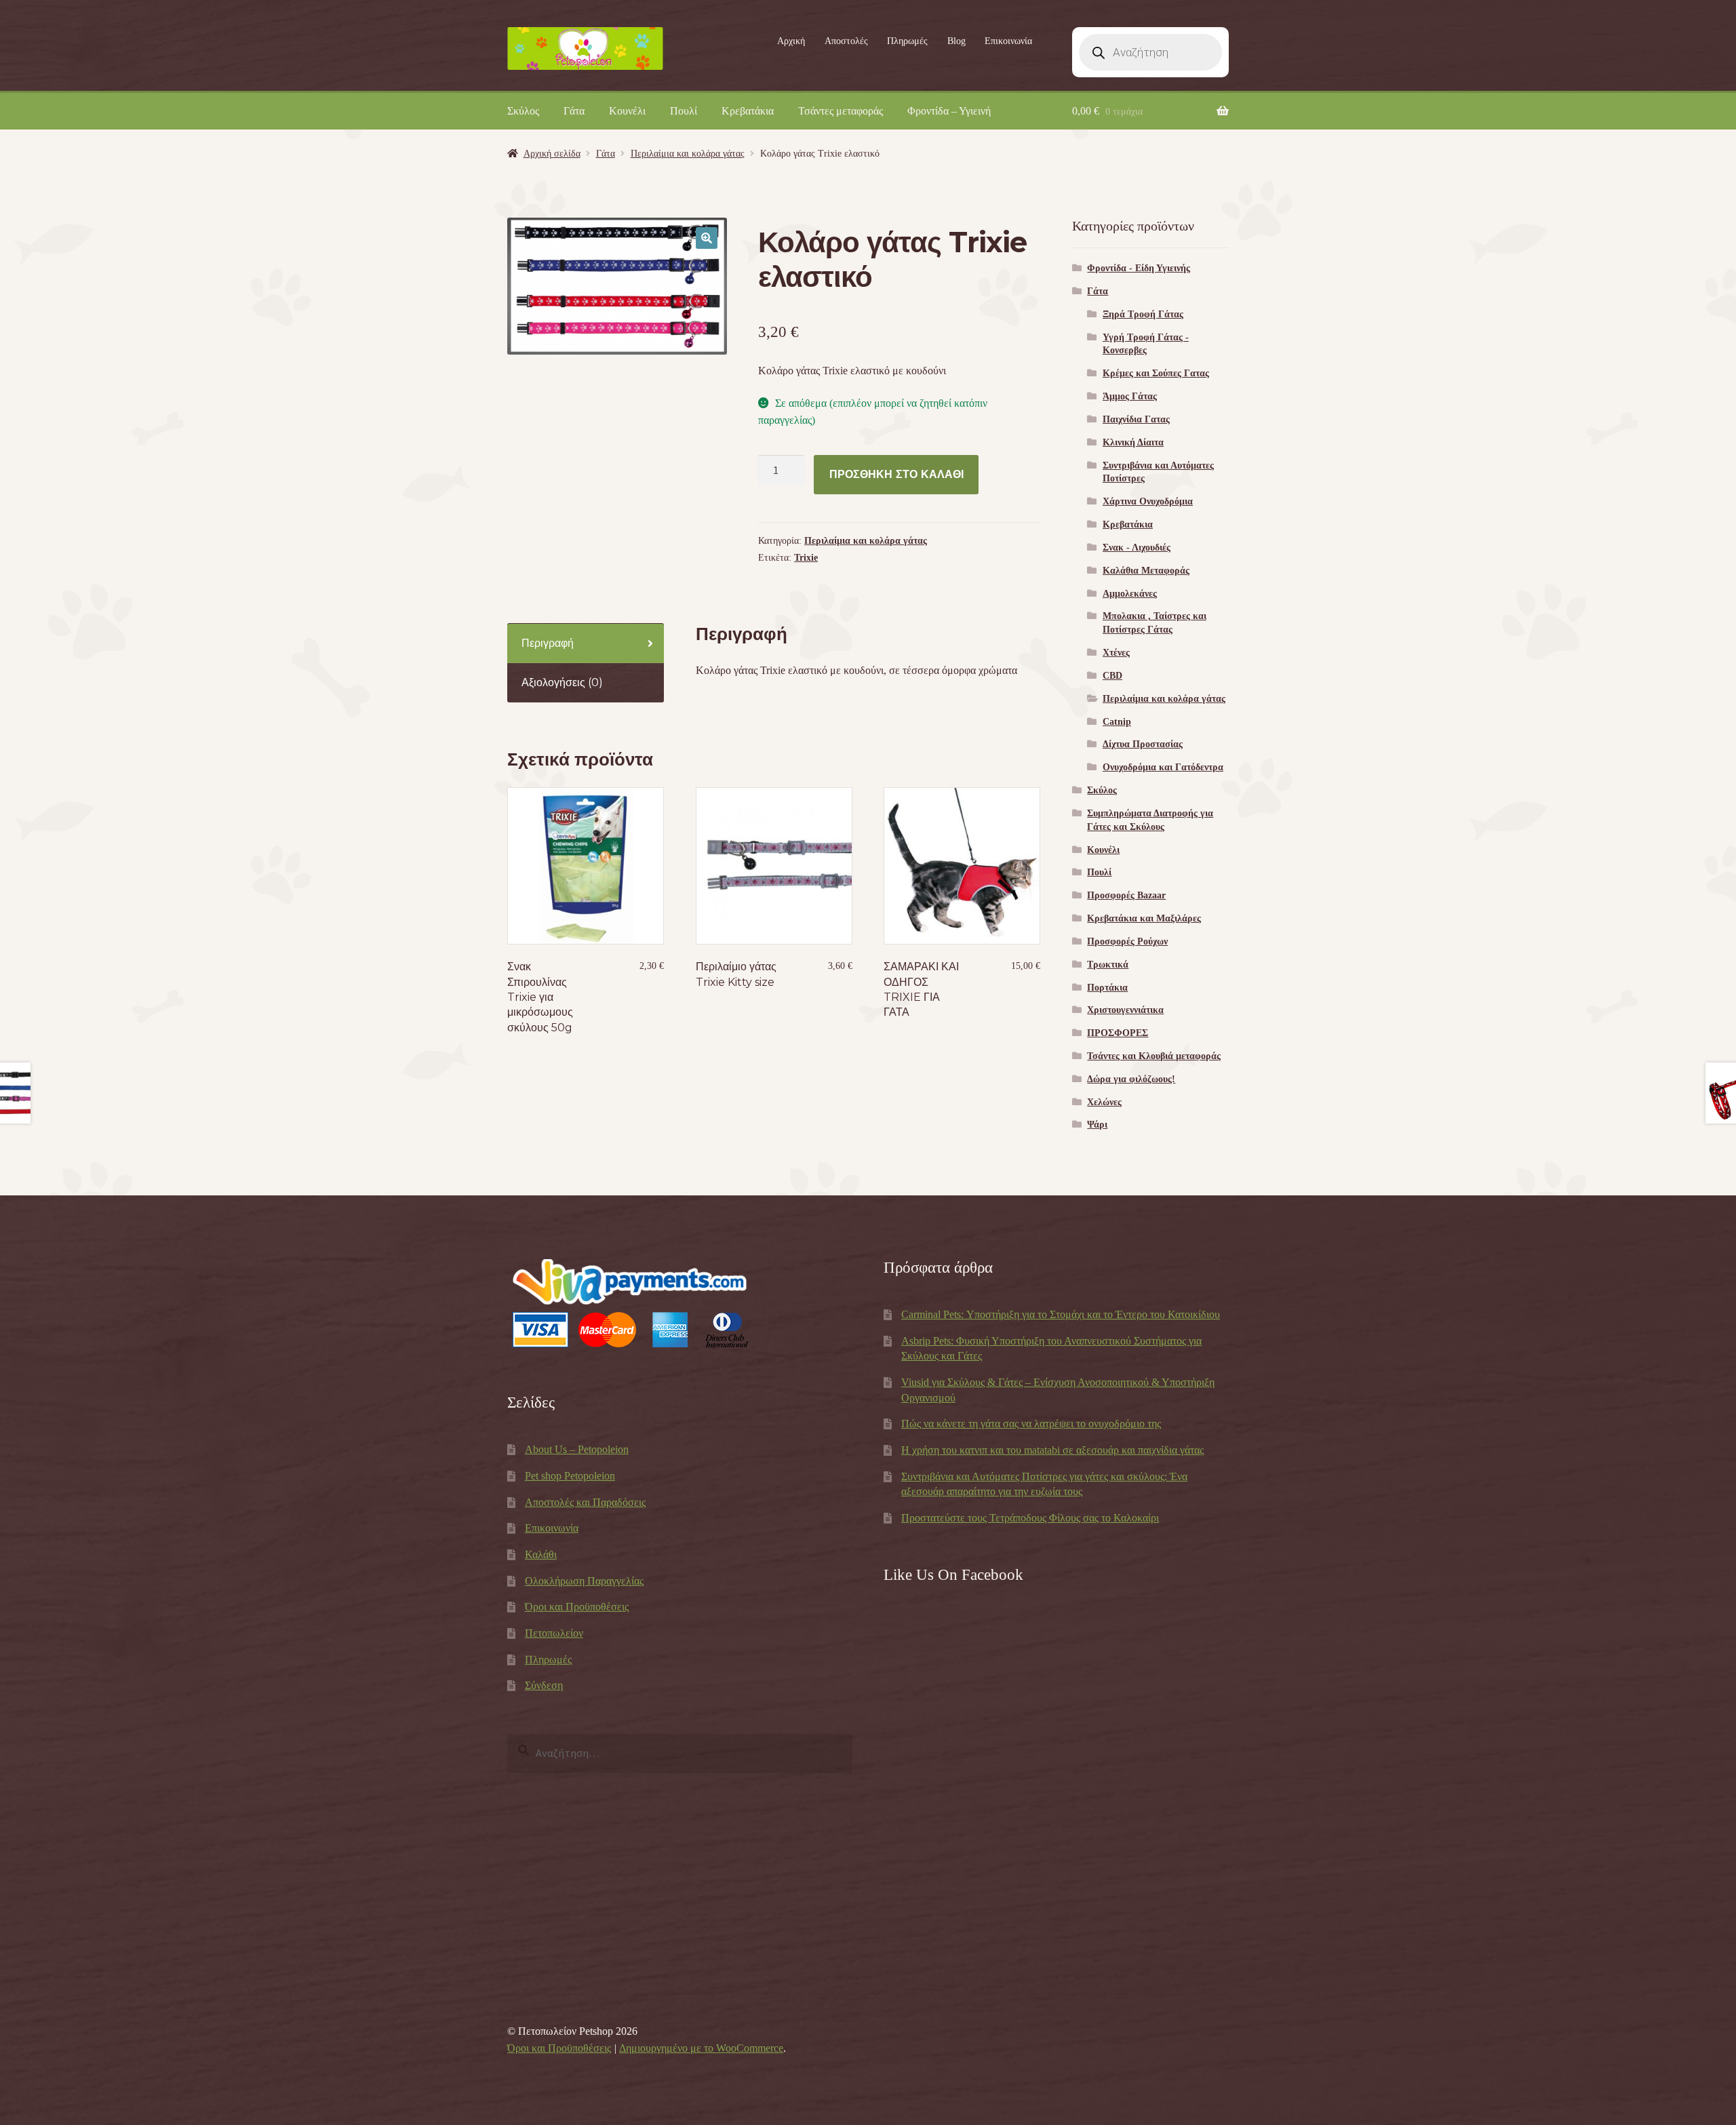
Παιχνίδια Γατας (1136, 419)
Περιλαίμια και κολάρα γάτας (688, 154)
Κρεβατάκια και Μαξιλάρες (1144, 918)
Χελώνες (1104, 1102)
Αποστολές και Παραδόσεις (585, 1502)
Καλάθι (541, 1554)
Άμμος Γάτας (1130, 396)
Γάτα (574, 111)
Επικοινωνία (1008, 41)
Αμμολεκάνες (1130, 594)
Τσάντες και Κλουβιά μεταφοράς (1154, 1056)
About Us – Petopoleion (577, 1449)
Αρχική (791, 41)
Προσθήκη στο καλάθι (896, 474)
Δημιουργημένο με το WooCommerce (701, 2048)
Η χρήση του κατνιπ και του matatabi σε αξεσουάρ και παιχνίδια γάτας (1052, 1450)
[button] (707, 238)
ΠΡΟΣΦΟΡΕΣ (1118, 1033)
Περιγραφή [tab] (548, 643)
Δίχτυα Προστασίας (1143, 744)
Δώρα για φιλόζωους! (1131, 1079)
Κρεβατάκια (748, 111)
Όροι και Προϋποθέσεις (577, 1607)
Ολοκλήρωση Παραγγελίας (584, 1581)
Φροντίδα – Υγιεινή (949, 111)
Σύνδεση (544, 1685)
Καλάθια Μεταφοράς (1146, 571)
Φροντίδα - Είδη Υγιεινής (1139, 268)
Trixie (806, 558)
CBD (1112, 676)
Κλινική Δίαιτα (1133, 442)
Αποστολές (846, 41)
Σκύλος (523, 111)
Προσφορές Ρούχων (1127, 941)
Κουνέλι (627, 111)
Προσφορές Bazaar (1126, 895)
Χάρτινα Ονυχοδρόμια (1148, 501)
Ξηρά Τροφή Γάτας (1143, 314)
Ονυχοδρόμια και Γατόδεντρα (1163, 767)
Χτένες (1116, 653)
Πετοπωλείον (554, 1633)
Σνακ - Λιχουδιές (1137, 548)
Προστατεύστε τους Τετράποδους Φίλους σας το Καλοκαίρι (1030, 1518)
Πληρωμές (907, 41)
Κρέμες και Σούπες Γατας (1156, 373)
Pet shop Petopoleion (570, 1476)
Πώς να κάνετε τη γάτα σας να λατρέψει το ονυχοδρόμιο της (1031, 1424)
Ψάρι (1097, 1125)
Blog (956, 41)
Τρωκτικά (1108, 965)
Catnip (1117, 722)
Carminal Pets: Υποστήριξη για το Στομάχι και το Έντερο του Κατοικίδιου (1061, 1314)
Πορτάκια (1107, 988)
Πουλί (684, 111)
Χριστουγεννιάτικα (1125, 1010)
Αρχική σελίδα (552, 154)
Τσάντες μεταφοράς (841, 111)
